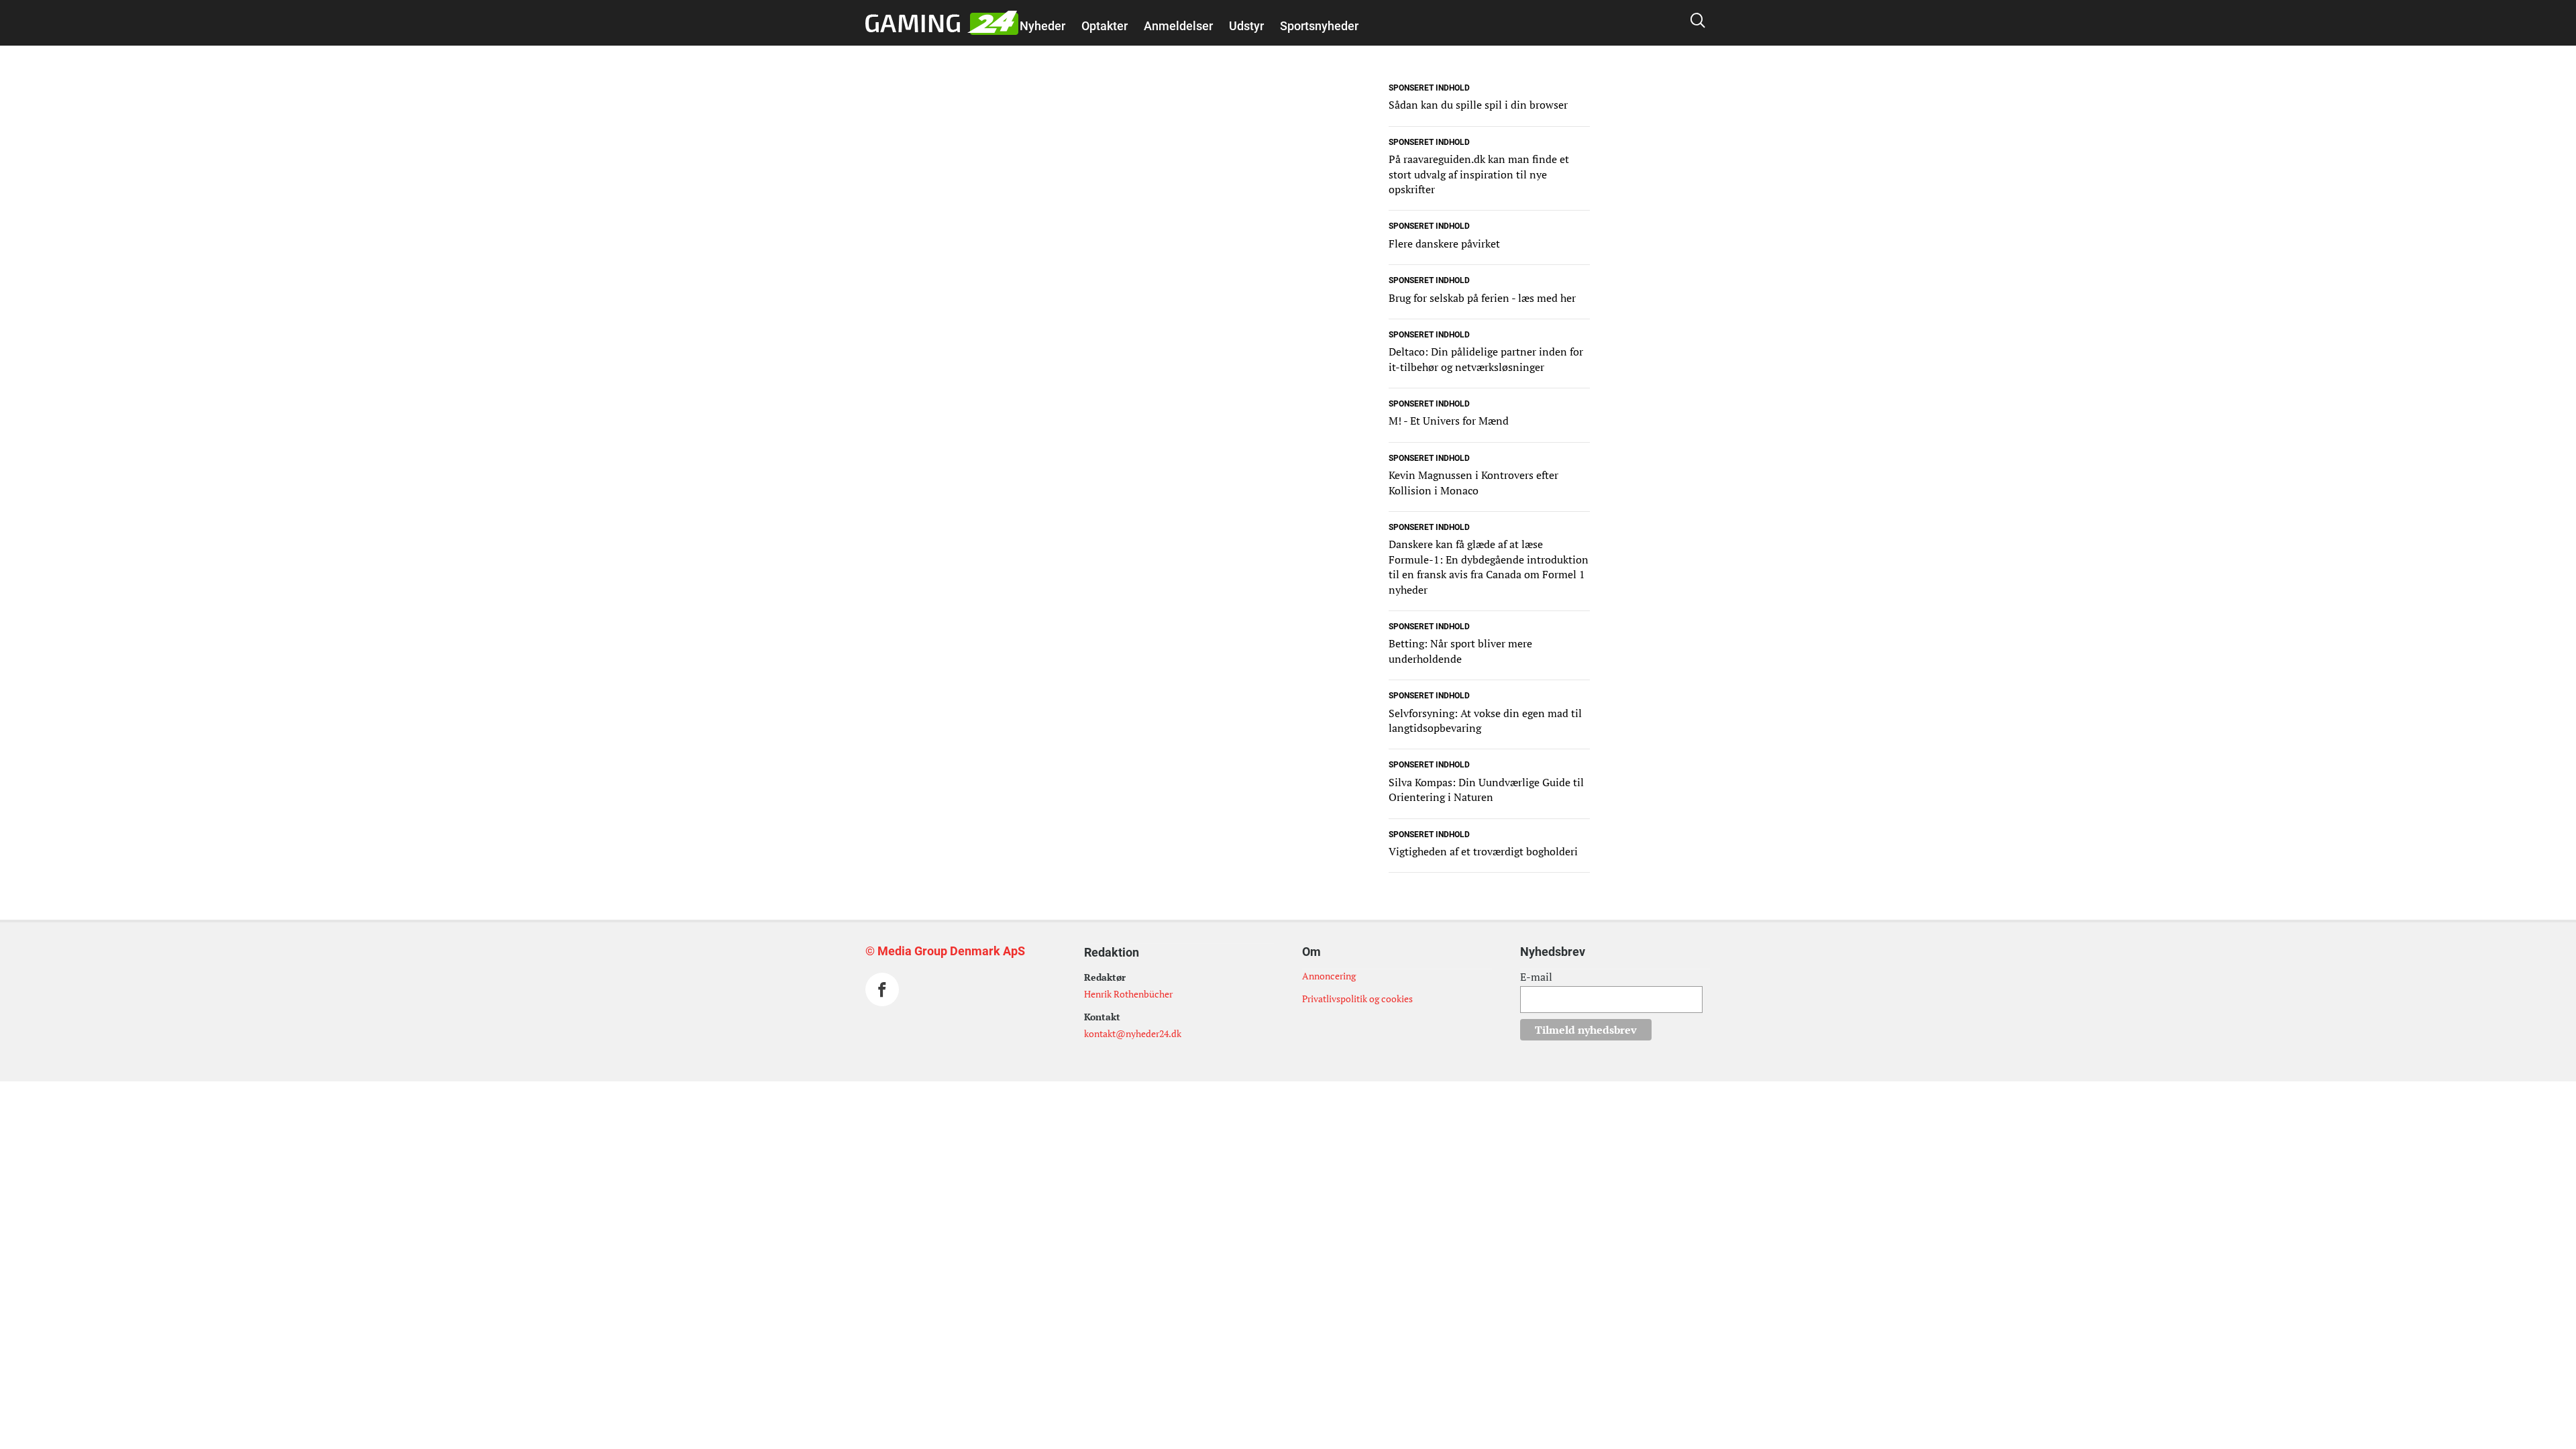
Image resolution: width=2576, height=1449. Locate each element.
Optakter (1105, 26)
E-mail (1536, 977)
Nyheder (1042, 26)
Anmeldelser (1178, 26)
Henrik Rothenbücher (1128, 994)
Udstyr (1246, 26)
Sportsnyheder (1319, 26)
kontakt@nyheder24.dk (1133, 1033)
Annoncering (1329, 976)
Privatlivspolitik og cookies (1357, 999)
